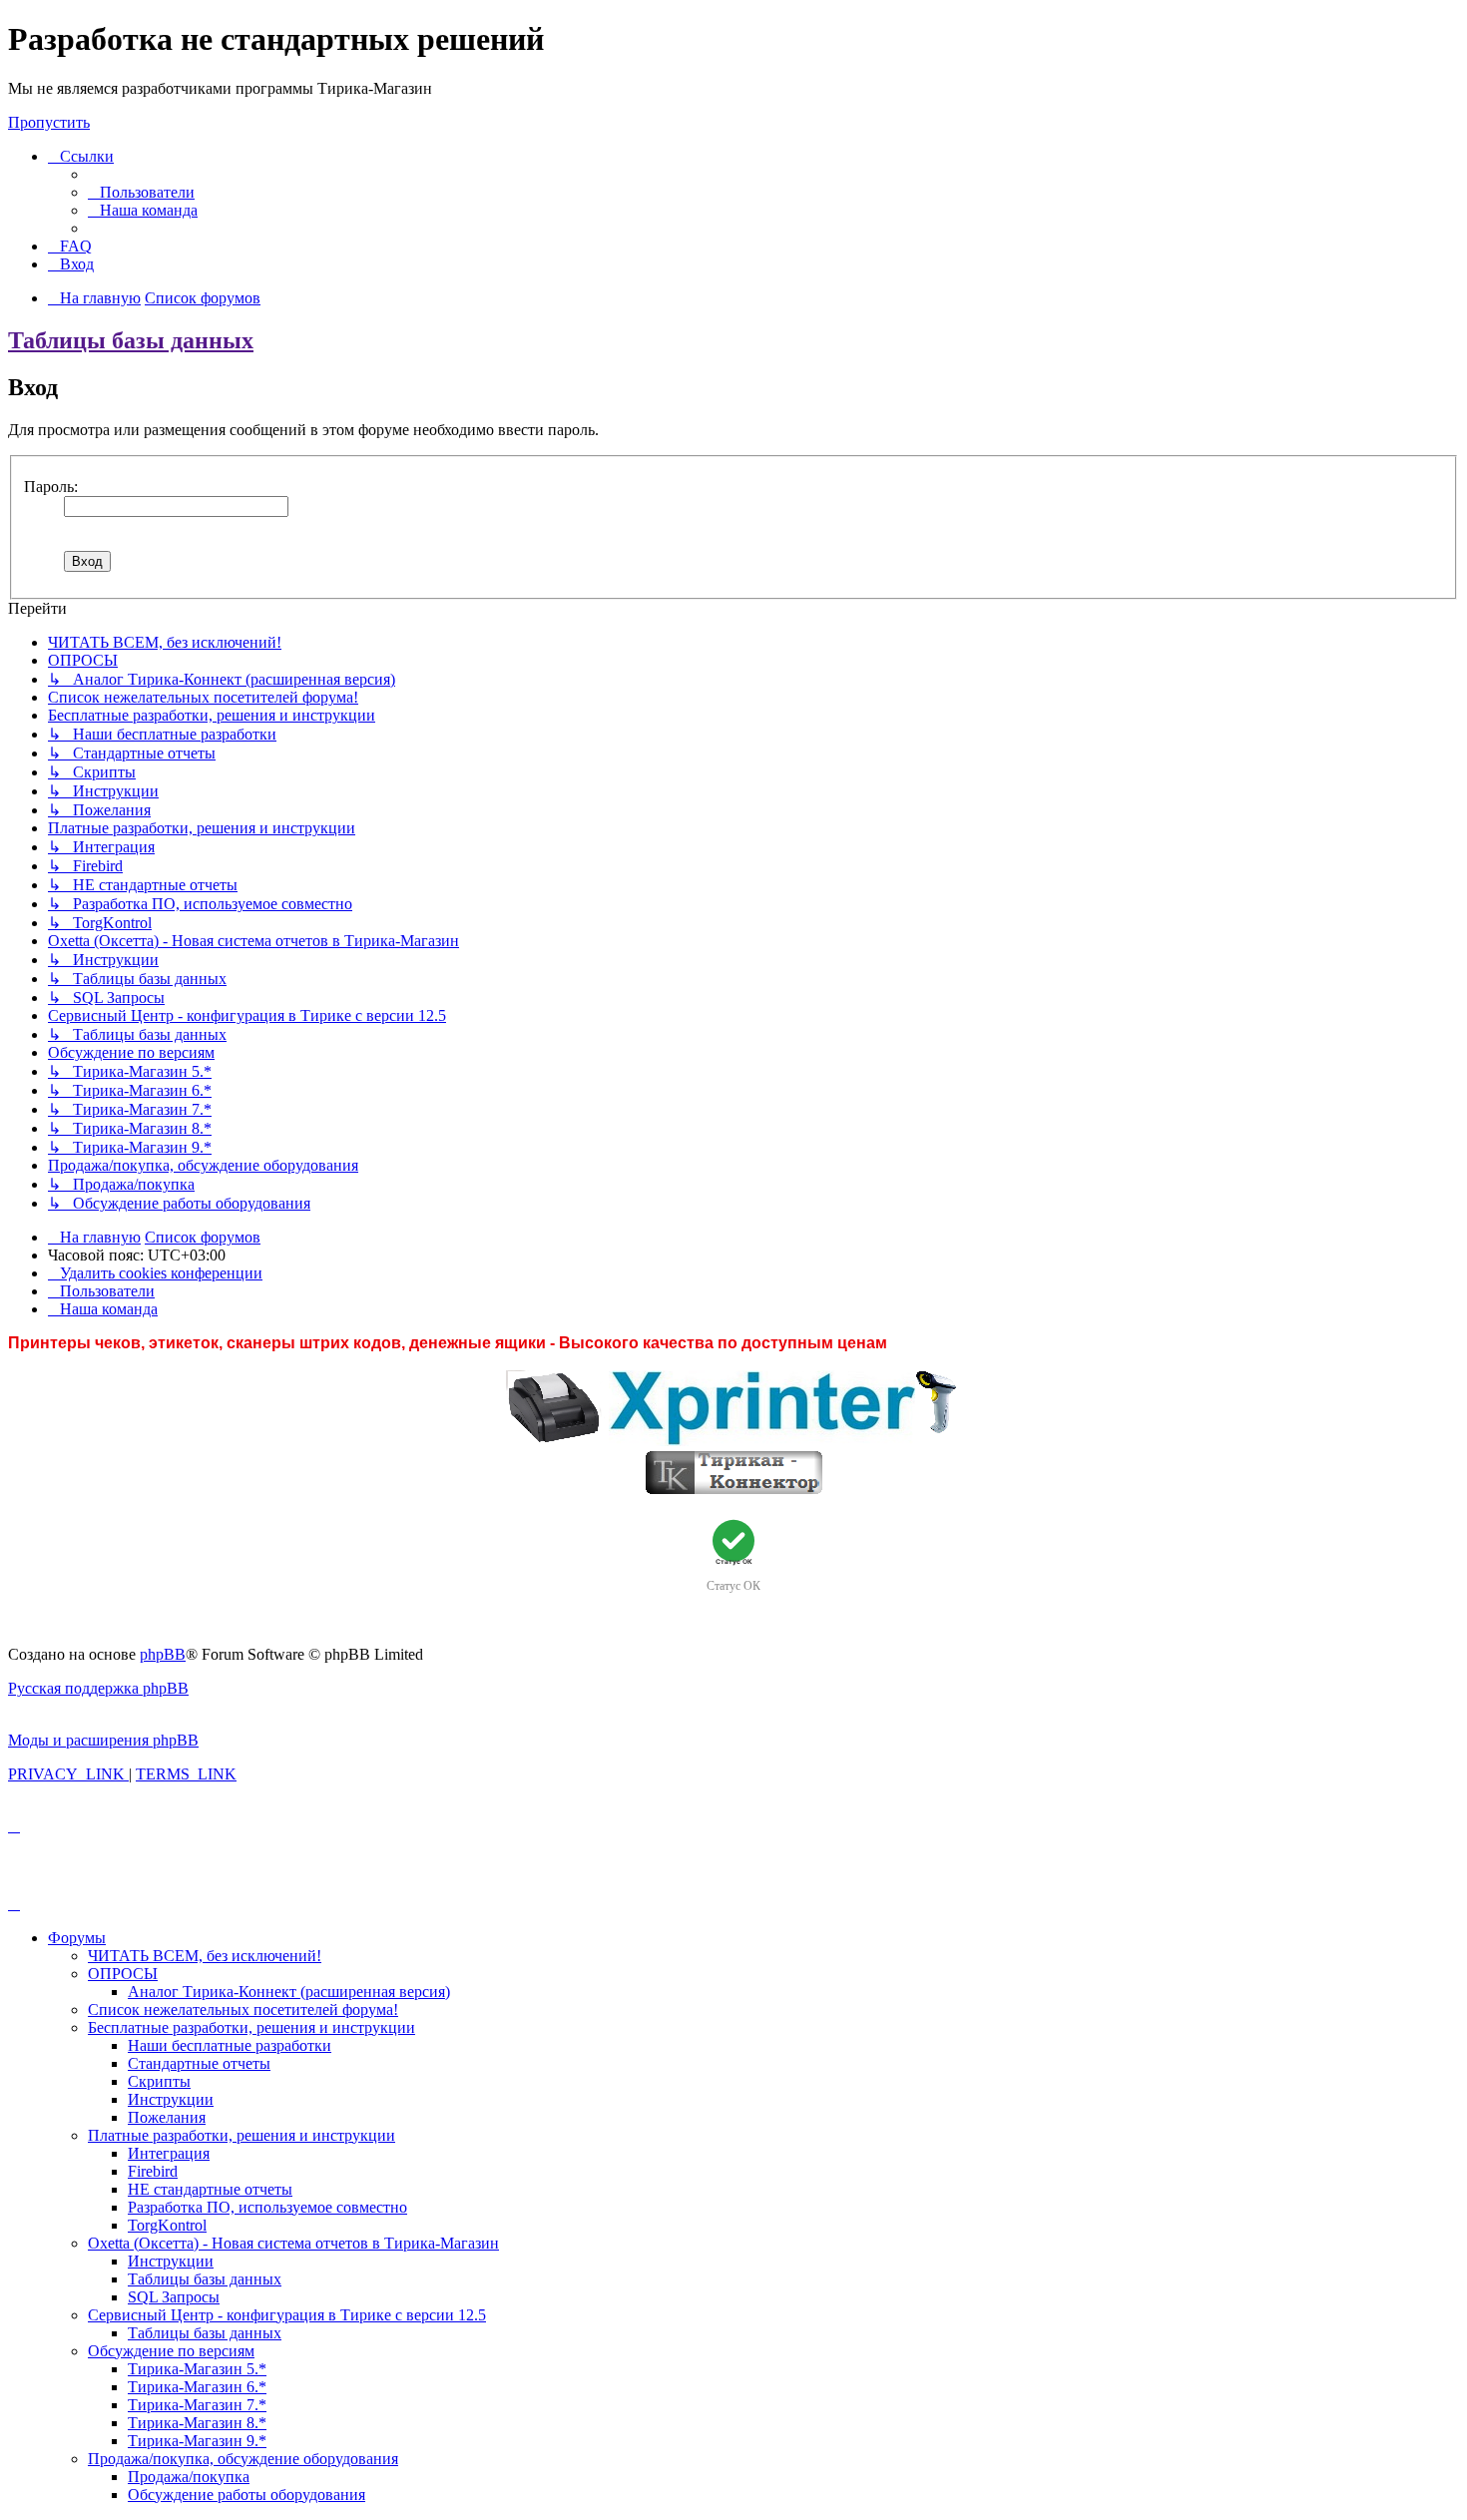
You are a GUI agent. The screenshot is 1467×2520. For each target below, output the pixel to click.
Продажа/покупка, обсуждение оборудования (243, 2459)
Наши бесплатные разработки (230, 2045)
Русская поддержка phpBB (98, 1688)
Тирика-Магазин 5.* (197, 2369)
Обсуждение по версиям (171, 2351)
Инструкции (171, 2099)
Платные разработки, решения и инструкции (242, 2135)
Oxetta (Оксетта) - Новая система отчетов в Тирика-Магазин (293, 2243)
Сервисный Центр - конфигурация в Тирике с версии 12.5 (287, 2315)
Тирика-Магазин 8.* (197, 2423)
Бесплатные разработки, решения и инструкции (251, 2027)
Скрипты (159, 2081)
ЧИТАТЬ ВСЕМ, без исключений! (205, 1956)
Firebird (153, 2171)
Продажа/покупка (189, 2477)
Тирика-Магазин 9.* (197, 2441)
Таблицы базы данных (131, 340)
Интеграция (169, 2153)
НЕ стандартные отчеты (210, 2189)
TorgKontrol (167, 2225)
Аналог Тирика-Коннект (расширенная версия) (289, 1992)
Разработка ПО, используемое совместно (267, 2207)
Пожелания (167, 2117)
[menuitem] (141, 192)
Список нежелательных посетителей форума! (243, 2010)
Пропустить (49, 122)
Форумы (77, 1938)
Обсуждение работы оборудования (246, 2495)
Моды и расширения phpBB (103, 1740)
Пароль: (51, 487)
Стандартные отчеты (199, 2063)
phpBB (163, 1654)
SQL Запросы (174, 2297)
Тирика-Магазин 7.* (197, 2405)
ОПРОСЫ (123, 1974)
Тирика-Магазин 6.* (197, 2387)
